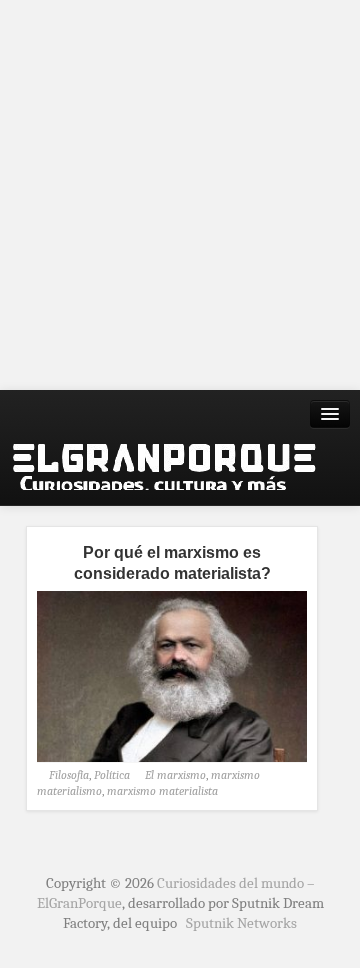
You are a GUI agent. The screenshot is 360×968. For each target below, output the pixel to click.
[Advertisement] (180, 195)
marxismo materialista (162, 791)
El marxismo (175, 775)
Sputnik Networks (241, 923)
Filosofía (69, 775)
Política (112, 775)
